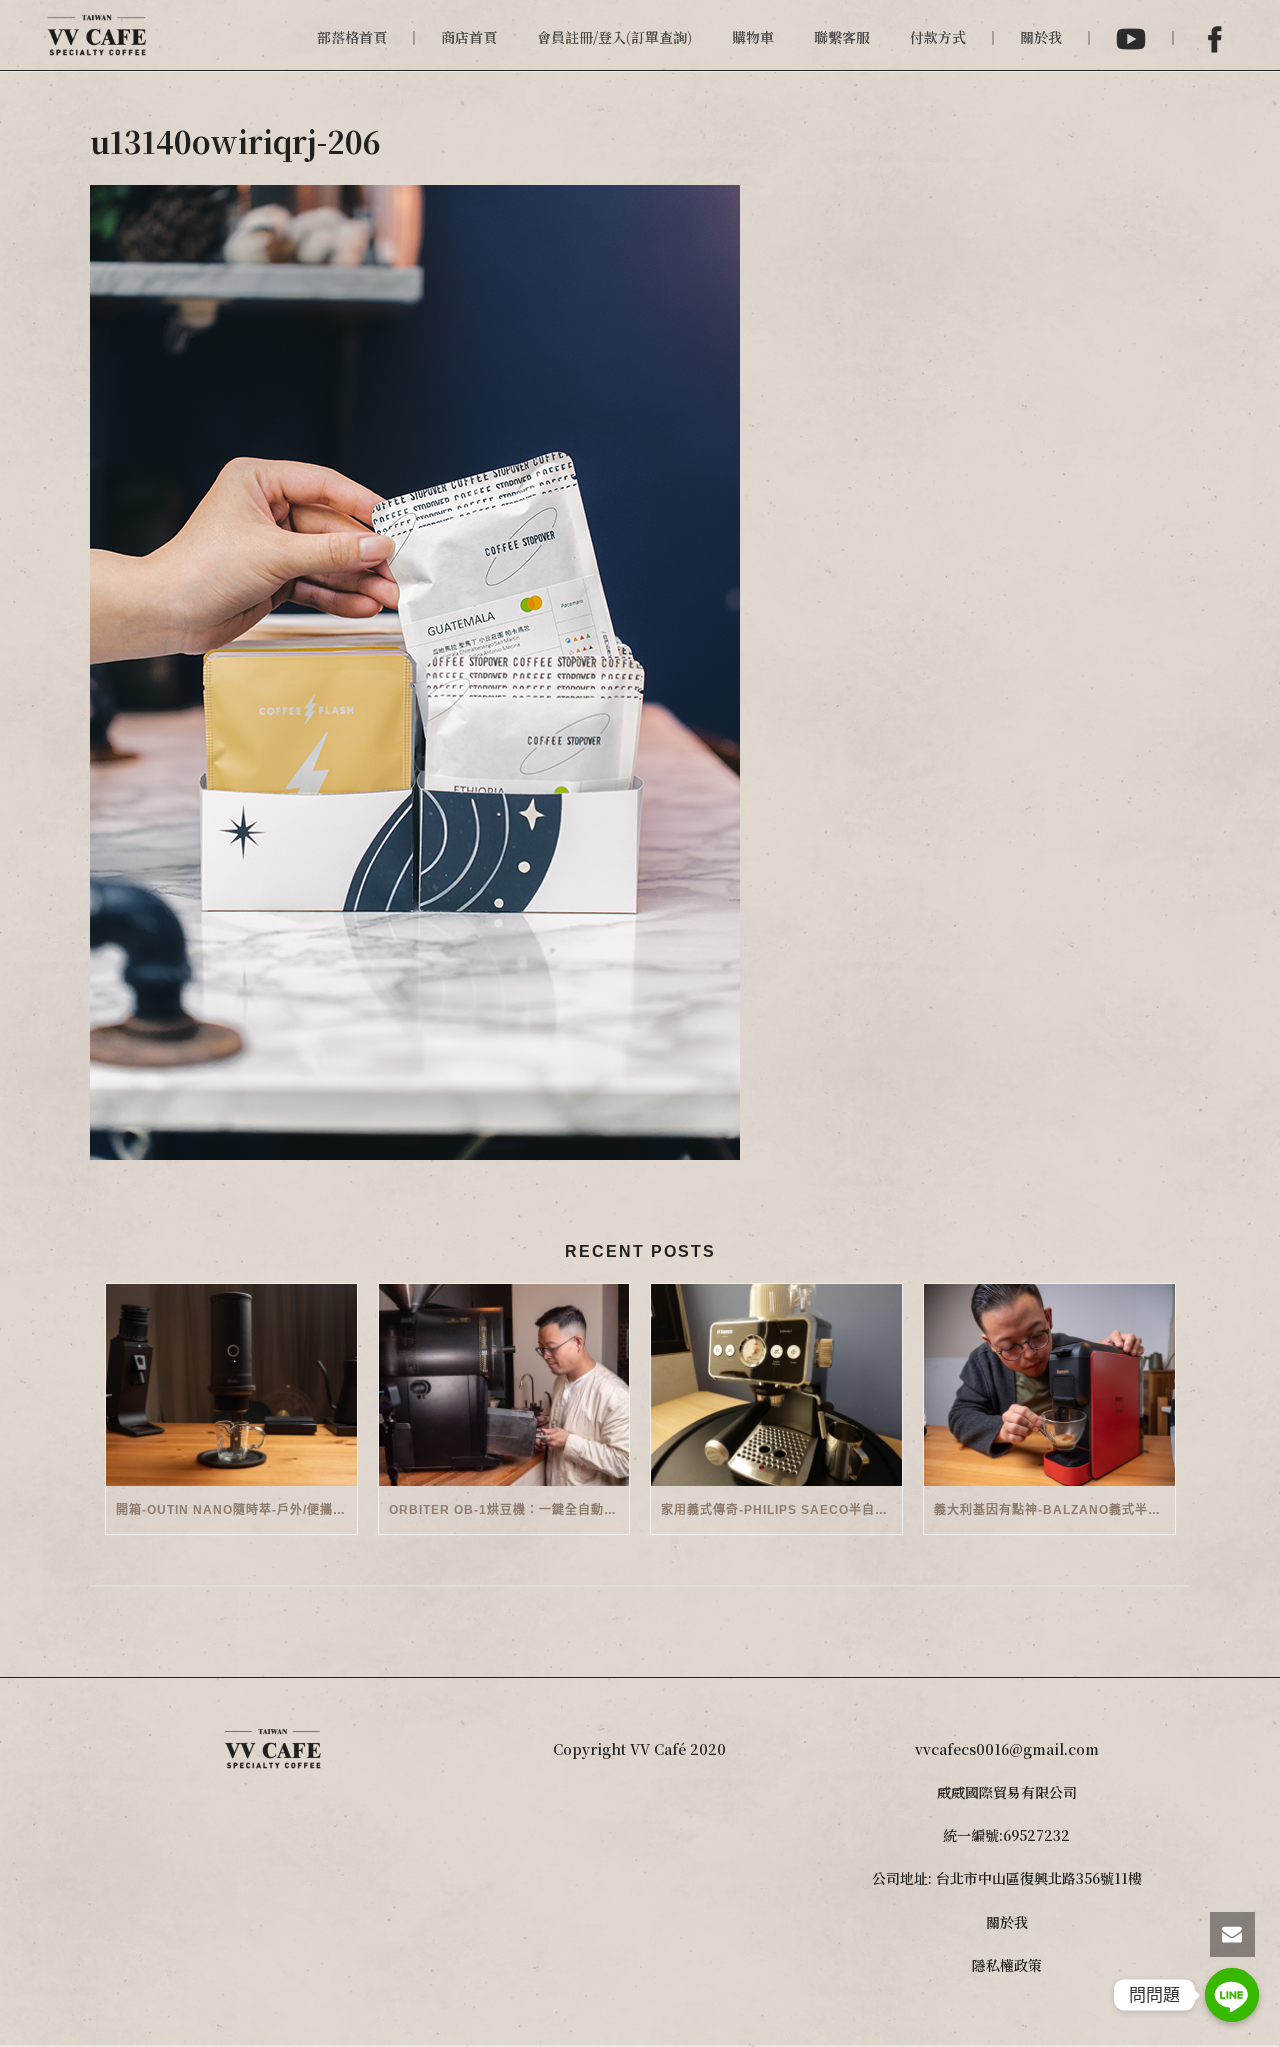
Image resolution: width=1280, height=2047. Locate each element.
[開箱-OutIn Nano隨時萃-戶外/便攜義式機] (231, 1384)
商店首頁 (469, 37)
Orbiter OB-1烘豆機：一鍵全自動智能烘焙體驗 (509, 1510)
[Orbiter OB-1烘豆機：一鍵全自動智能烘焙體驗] (504, 1384)
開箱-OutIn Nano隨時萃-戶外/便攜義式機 (236, 1510)
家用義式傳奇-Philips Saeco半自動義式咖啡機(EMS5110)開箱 (781, 1510)
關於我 (1041, 37)
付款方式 (938, 37)
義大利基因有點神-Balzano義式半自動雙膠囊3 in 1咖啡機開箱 (1054, 1510)
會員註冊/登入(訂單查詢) (614, 37)
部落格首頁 (352, 37)
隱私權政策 (1007, 1965)
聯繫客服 (842, 37)
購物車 (753, 37)
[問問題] (1232, 1995)
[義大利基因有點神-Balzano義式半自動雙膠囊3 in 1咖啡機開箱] (1049, 1384)
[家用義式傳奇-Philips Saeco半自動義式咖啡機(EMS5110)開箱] (776, 1384)
